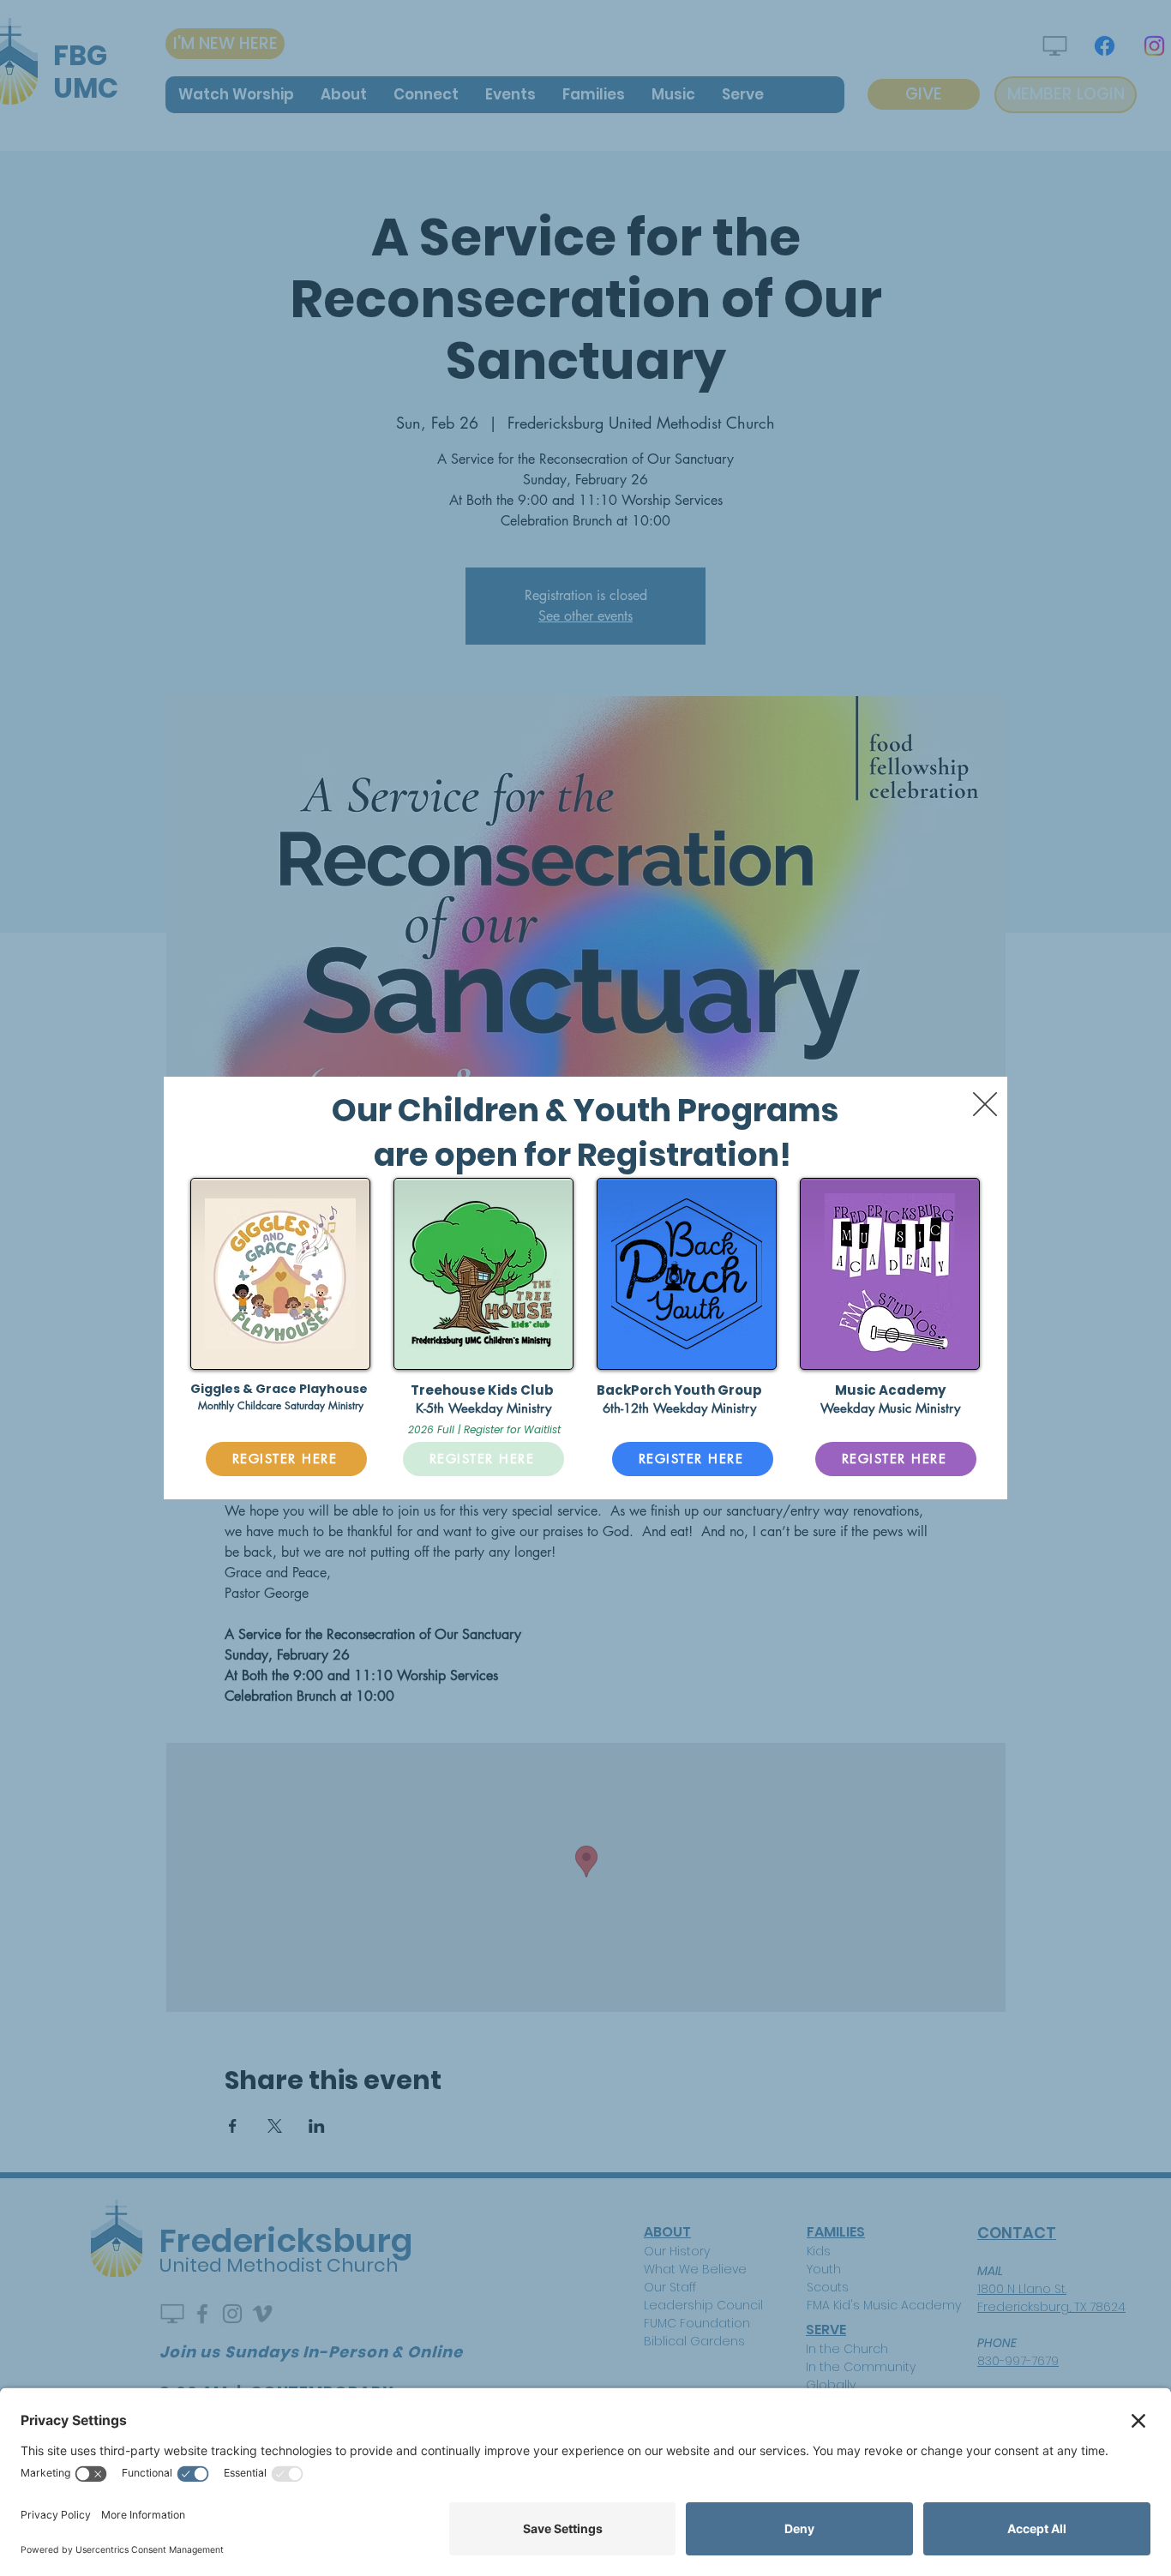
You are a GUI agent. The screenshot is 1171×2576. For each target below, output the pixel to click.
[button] (985, 1104)
